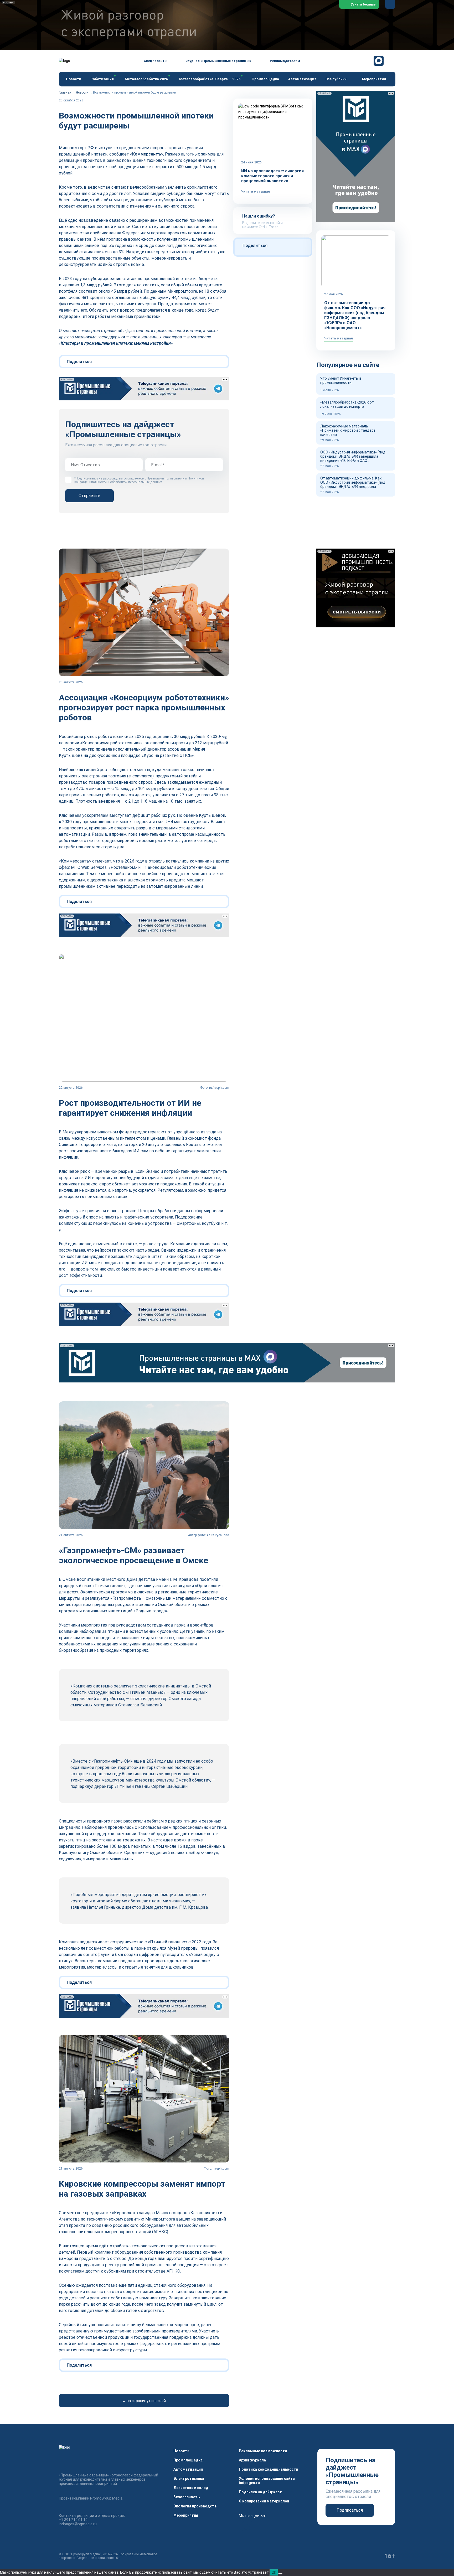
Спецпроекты (156, 61)
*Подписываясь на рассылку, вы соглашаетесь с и (139, 480)
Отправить (89, 496)
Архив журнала (252, 2460)
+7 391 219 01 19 (73, 2520)
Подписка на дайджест (260, 2492)
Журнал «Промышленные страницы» (219, 61)
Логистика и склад (191, 2488)
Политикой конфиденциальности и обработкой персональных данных (139, 480)
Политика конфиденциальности (269, 2469)
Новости (74, 79)
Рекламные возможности (263, 2451)
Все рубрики (336, 79)
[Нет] (280, 2574)
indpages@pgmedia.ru (78, 2524)
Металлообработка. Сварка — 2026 (210, 79)
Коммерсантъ (147, 154)
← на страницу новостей (144, 2401)
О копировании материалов (264, 2501)
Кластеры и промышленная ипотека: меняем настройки (116, 343)
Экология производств (195, 2506)
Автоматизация (302, 79)
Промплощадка (265, 79)
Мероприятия (374, 79)
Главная (65, 92)
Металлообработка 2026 (146, 79)
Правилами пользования (166, 478)
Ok (274, 2572)
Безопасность (187, 2497)
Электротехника (189, 2479)
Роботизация (102, 79)
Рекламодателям (285, 61)
